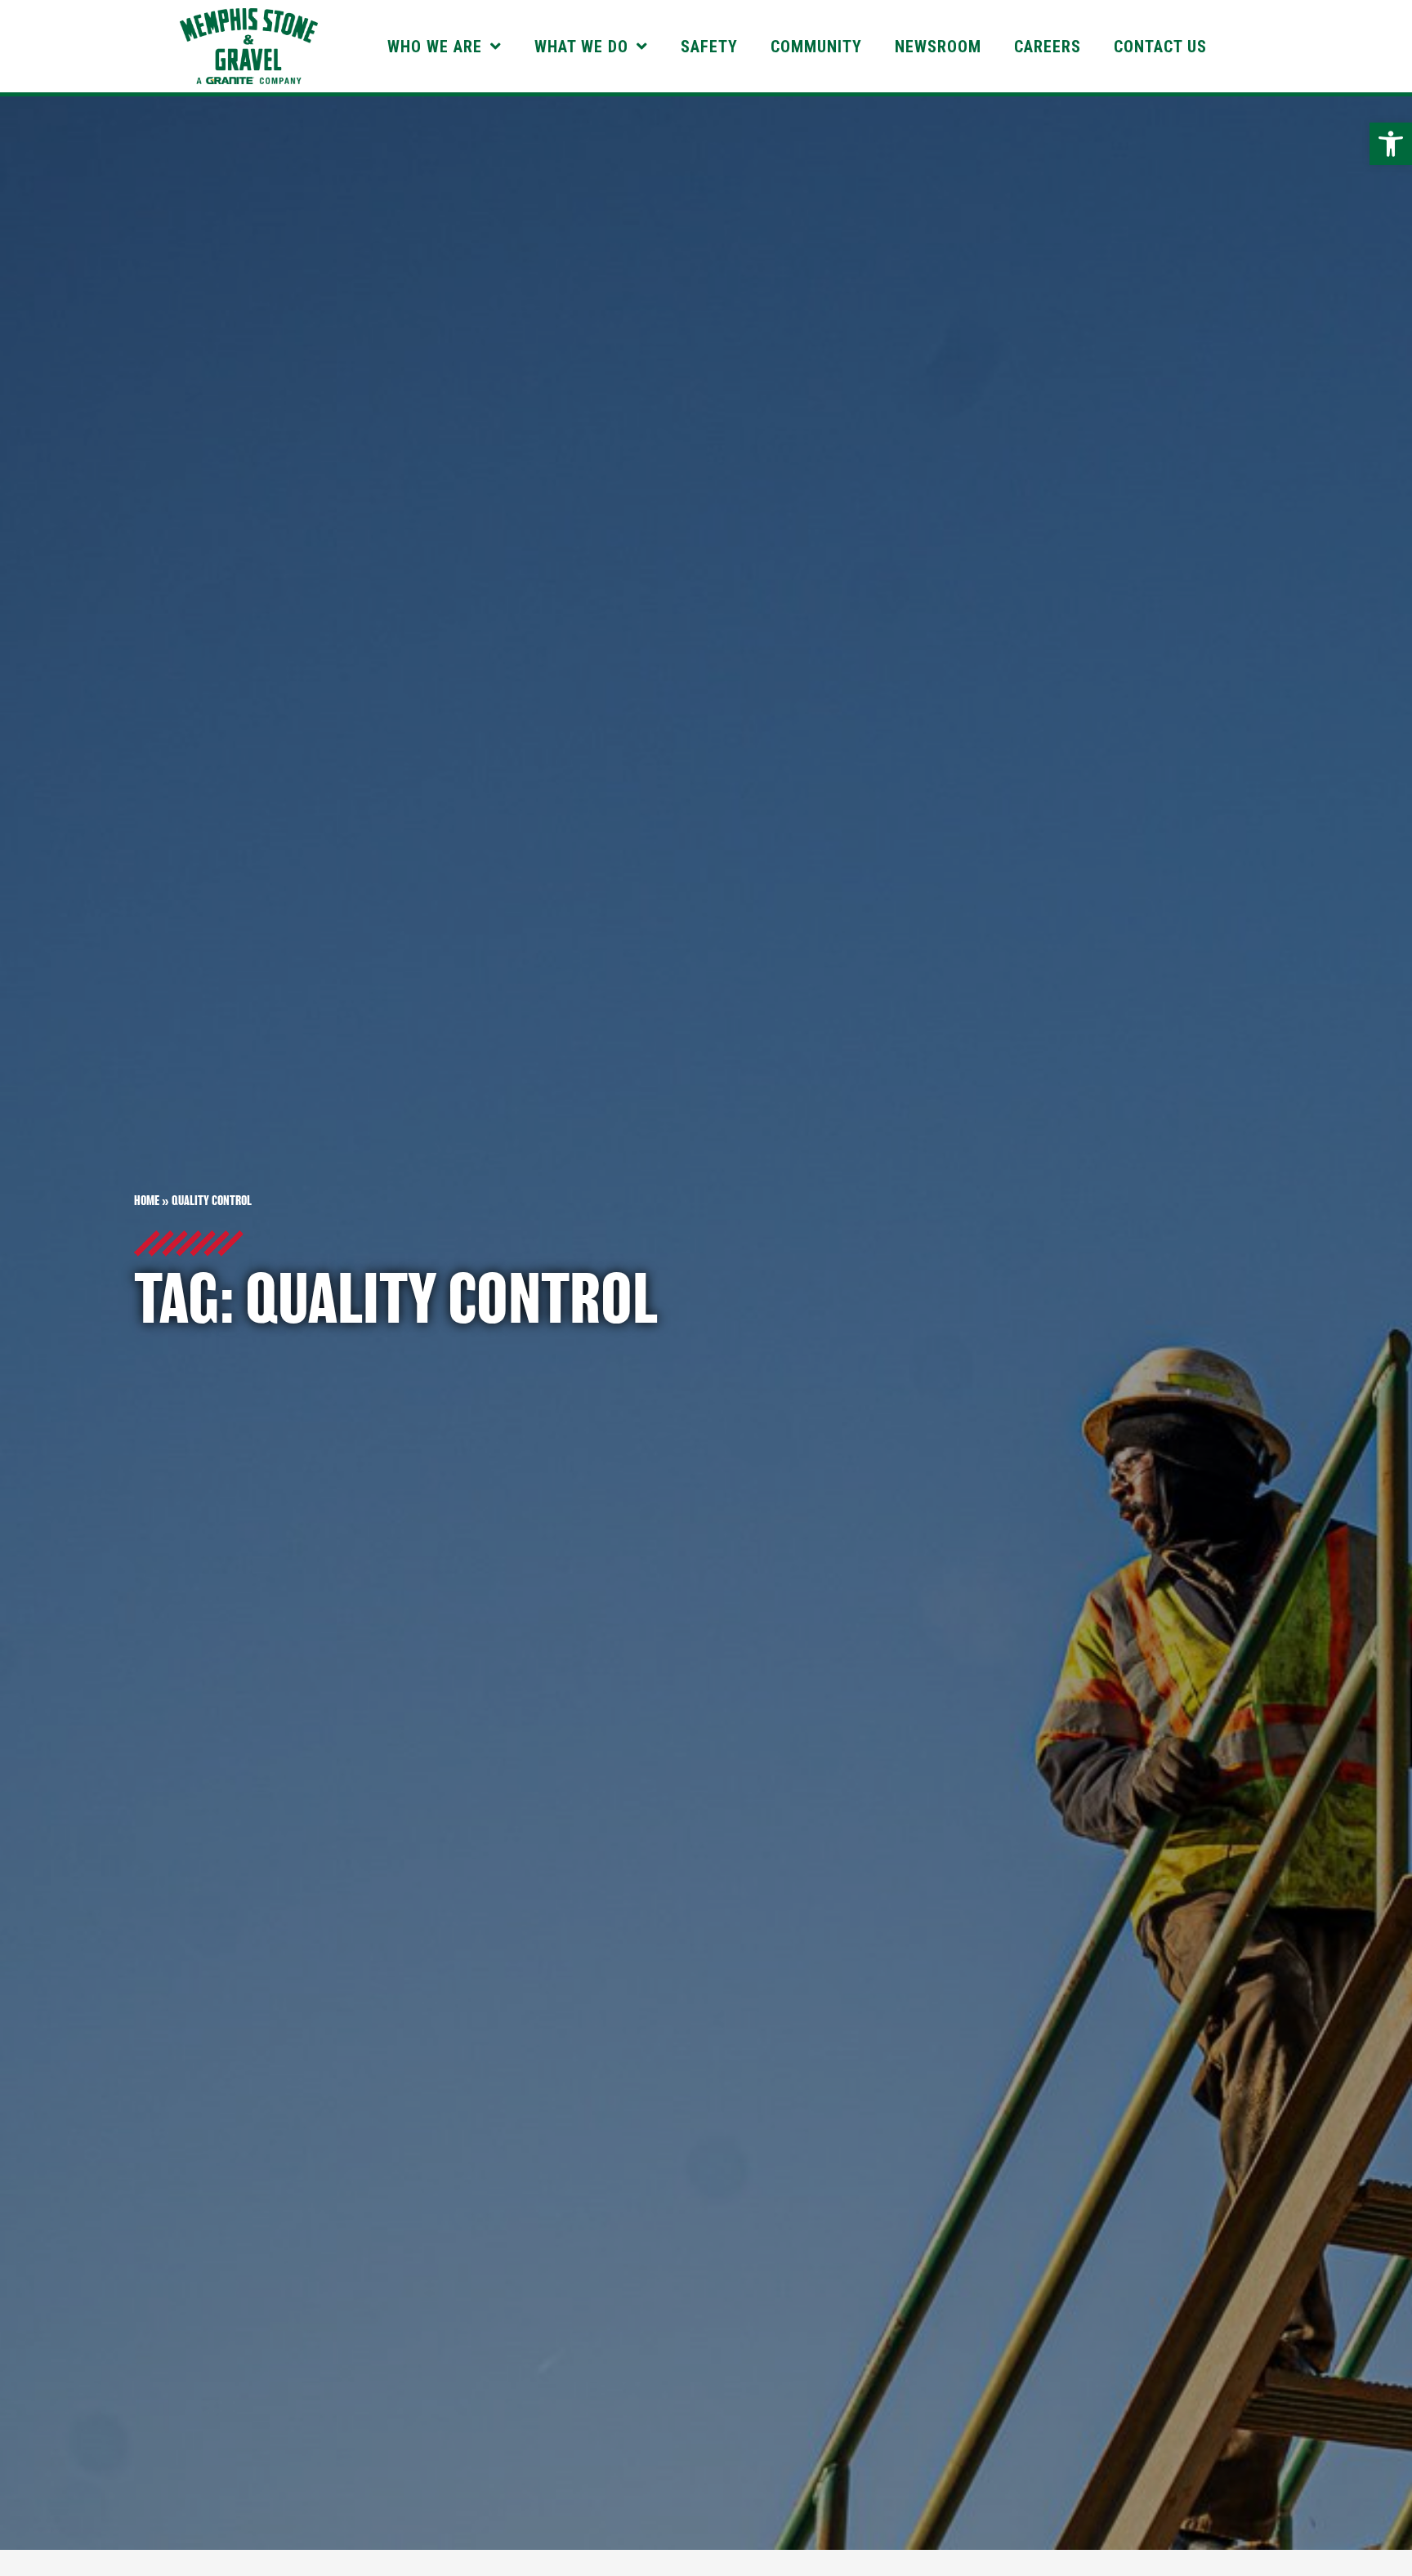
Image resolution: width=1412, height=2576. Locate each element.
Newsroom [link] (938, 47)
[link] (1391, 144)
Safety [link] (709, 47)
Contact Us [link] (1160, 47)
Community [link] (816, 47)
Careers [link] (1048, 47)
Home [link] (147, 1201)
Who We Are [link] (435, 47)
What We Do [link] (581, 47)
